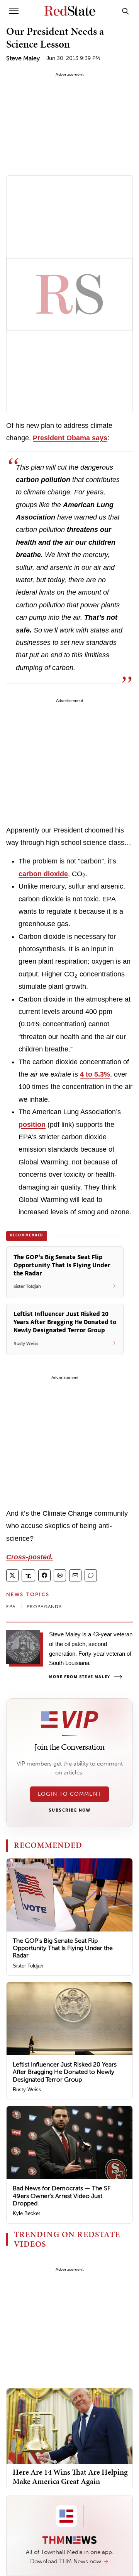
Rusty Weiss (27, 2090)
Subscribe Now (69, 1810)
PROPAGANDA (44, 1607)
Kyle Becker (26, 2213)
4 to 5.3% (95, 1074)
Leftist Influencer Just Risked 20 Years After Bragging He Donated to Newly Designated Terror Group (65, 2072)
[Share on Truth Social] (28, 1575)
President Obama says (70, 438)
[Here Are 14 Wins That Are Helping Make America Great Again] (69, 2426)
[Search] (125, 11)
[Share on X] (12, 1575)
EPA (11, 1607)
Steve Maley (23, 58)
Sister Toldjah (28, 1966)
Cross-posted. (30, 1557)
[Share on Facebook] (44, 1575)
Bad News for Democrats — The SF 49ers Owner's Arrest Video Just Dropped (62, 2196)
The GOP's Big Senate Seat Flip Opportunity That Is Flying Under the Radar (63, 1948)
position (32, 1125)
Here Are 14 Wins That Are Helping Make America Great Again (70, 2477)
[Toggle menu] (14, 11)
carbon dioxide (43, 874)
